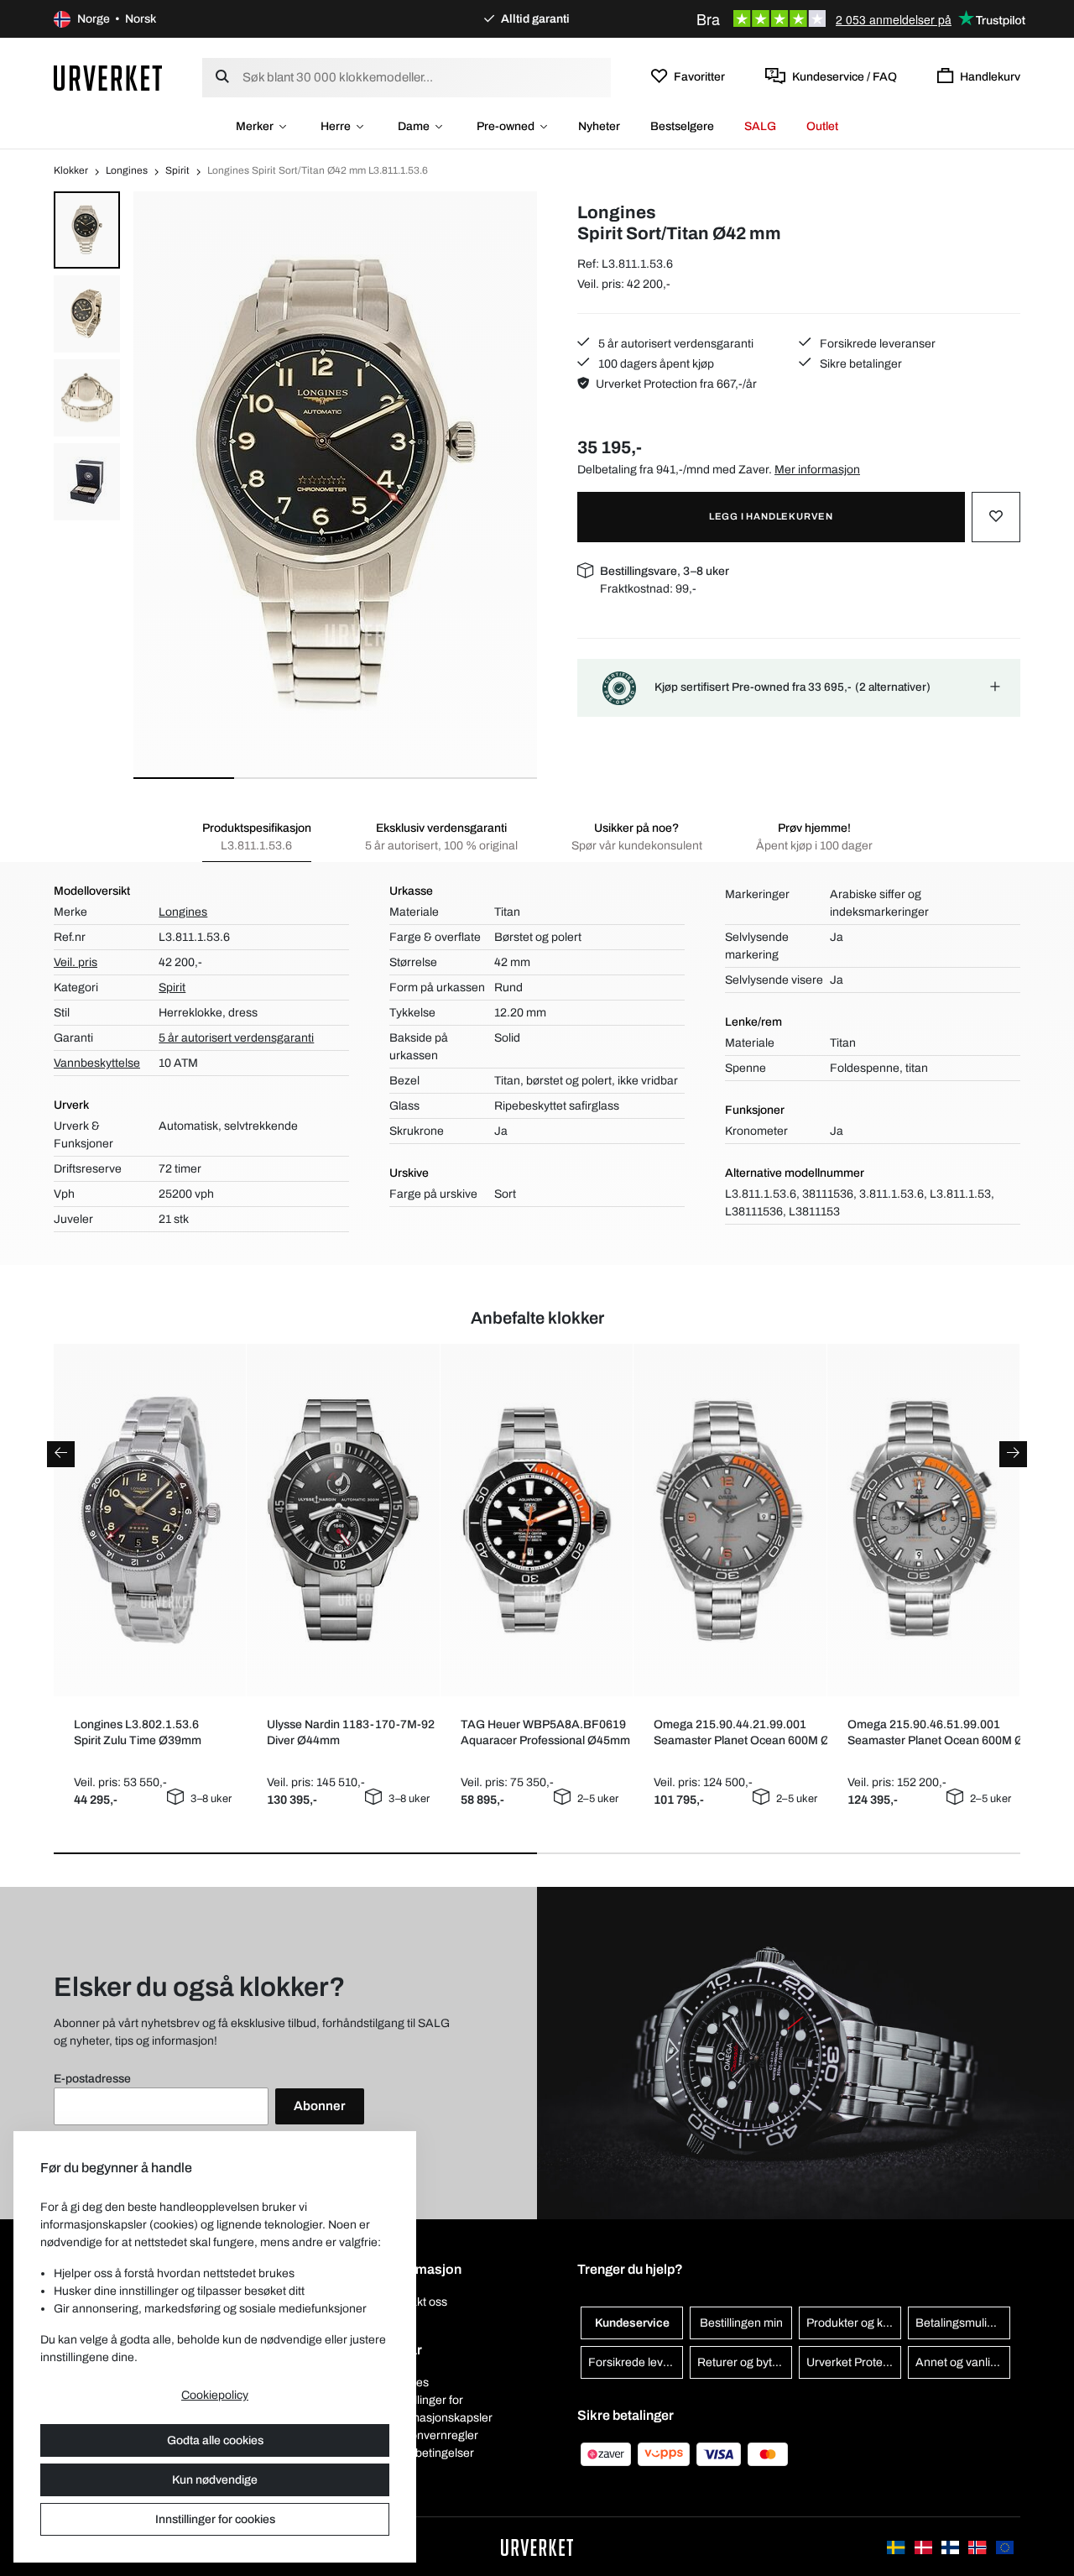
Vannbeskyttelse (97, 1063)
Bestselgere (682, 126)
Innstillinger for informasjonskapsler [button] (439, 2409)
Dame (414, 126)
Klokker (71, 170)
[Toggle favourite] (996, 517)
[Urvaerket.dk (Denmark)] (925, 2546)
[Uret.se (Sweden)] (897, 2546)
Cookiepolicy (215, 2395)
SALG (760, 126)
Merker (255, 126)
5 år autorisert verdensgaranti (675, 344)
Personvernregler (432, 2435)
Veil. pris (76, 962)
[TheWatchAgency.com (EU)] (1005, 2546)
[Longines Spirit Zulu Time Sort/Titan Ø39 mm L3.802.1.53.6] (150, 1520)
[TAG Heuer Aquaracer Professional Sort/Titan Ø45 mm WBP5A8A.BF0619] (537, 1521)
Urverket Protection (854, 2362)
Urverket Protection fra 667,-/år (676, 384)
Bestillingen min (741, 2323)
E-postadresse (92, 2079)
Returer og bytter (742, 2362)
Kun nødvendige (215, 2480)
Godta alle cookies (215, 2440)
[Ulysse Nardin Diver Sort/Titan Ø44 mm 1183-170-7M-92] (343, 1521)
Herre (336, 126)
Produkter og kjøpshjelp (854, 2323)
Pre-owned (506, 126)
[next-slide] (1013, 1454)
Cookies (407, 2383)
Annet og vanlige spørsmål (963, 2362)
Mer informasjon (817, 470)
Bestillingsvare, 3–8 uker (665, 571)
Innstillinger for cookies (215, 2519)
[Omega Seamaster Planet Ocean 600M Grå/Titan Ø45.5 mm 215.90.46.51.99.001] (924, 1521)
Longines (127, 170)
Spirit (177, 170)
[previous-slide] (61, 1454)
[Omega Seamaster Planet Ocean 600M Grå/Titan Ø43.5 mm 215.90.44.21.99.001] (730, 1520)
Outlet (822, 126)
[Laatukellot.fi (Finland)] (951, 2546)
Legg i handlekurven (771, 516)
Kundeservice (632, 2323)
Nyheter (599, 126)
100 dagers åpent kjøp (655, 364)
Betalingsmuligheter (963, 2323)
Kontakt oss (417, 2302)
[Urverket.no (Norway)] (978, 2546)
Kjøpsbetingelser (430, 2453)
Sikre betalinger (860, 364)
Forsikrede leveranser (876, 344)
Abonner (320, 2106)
